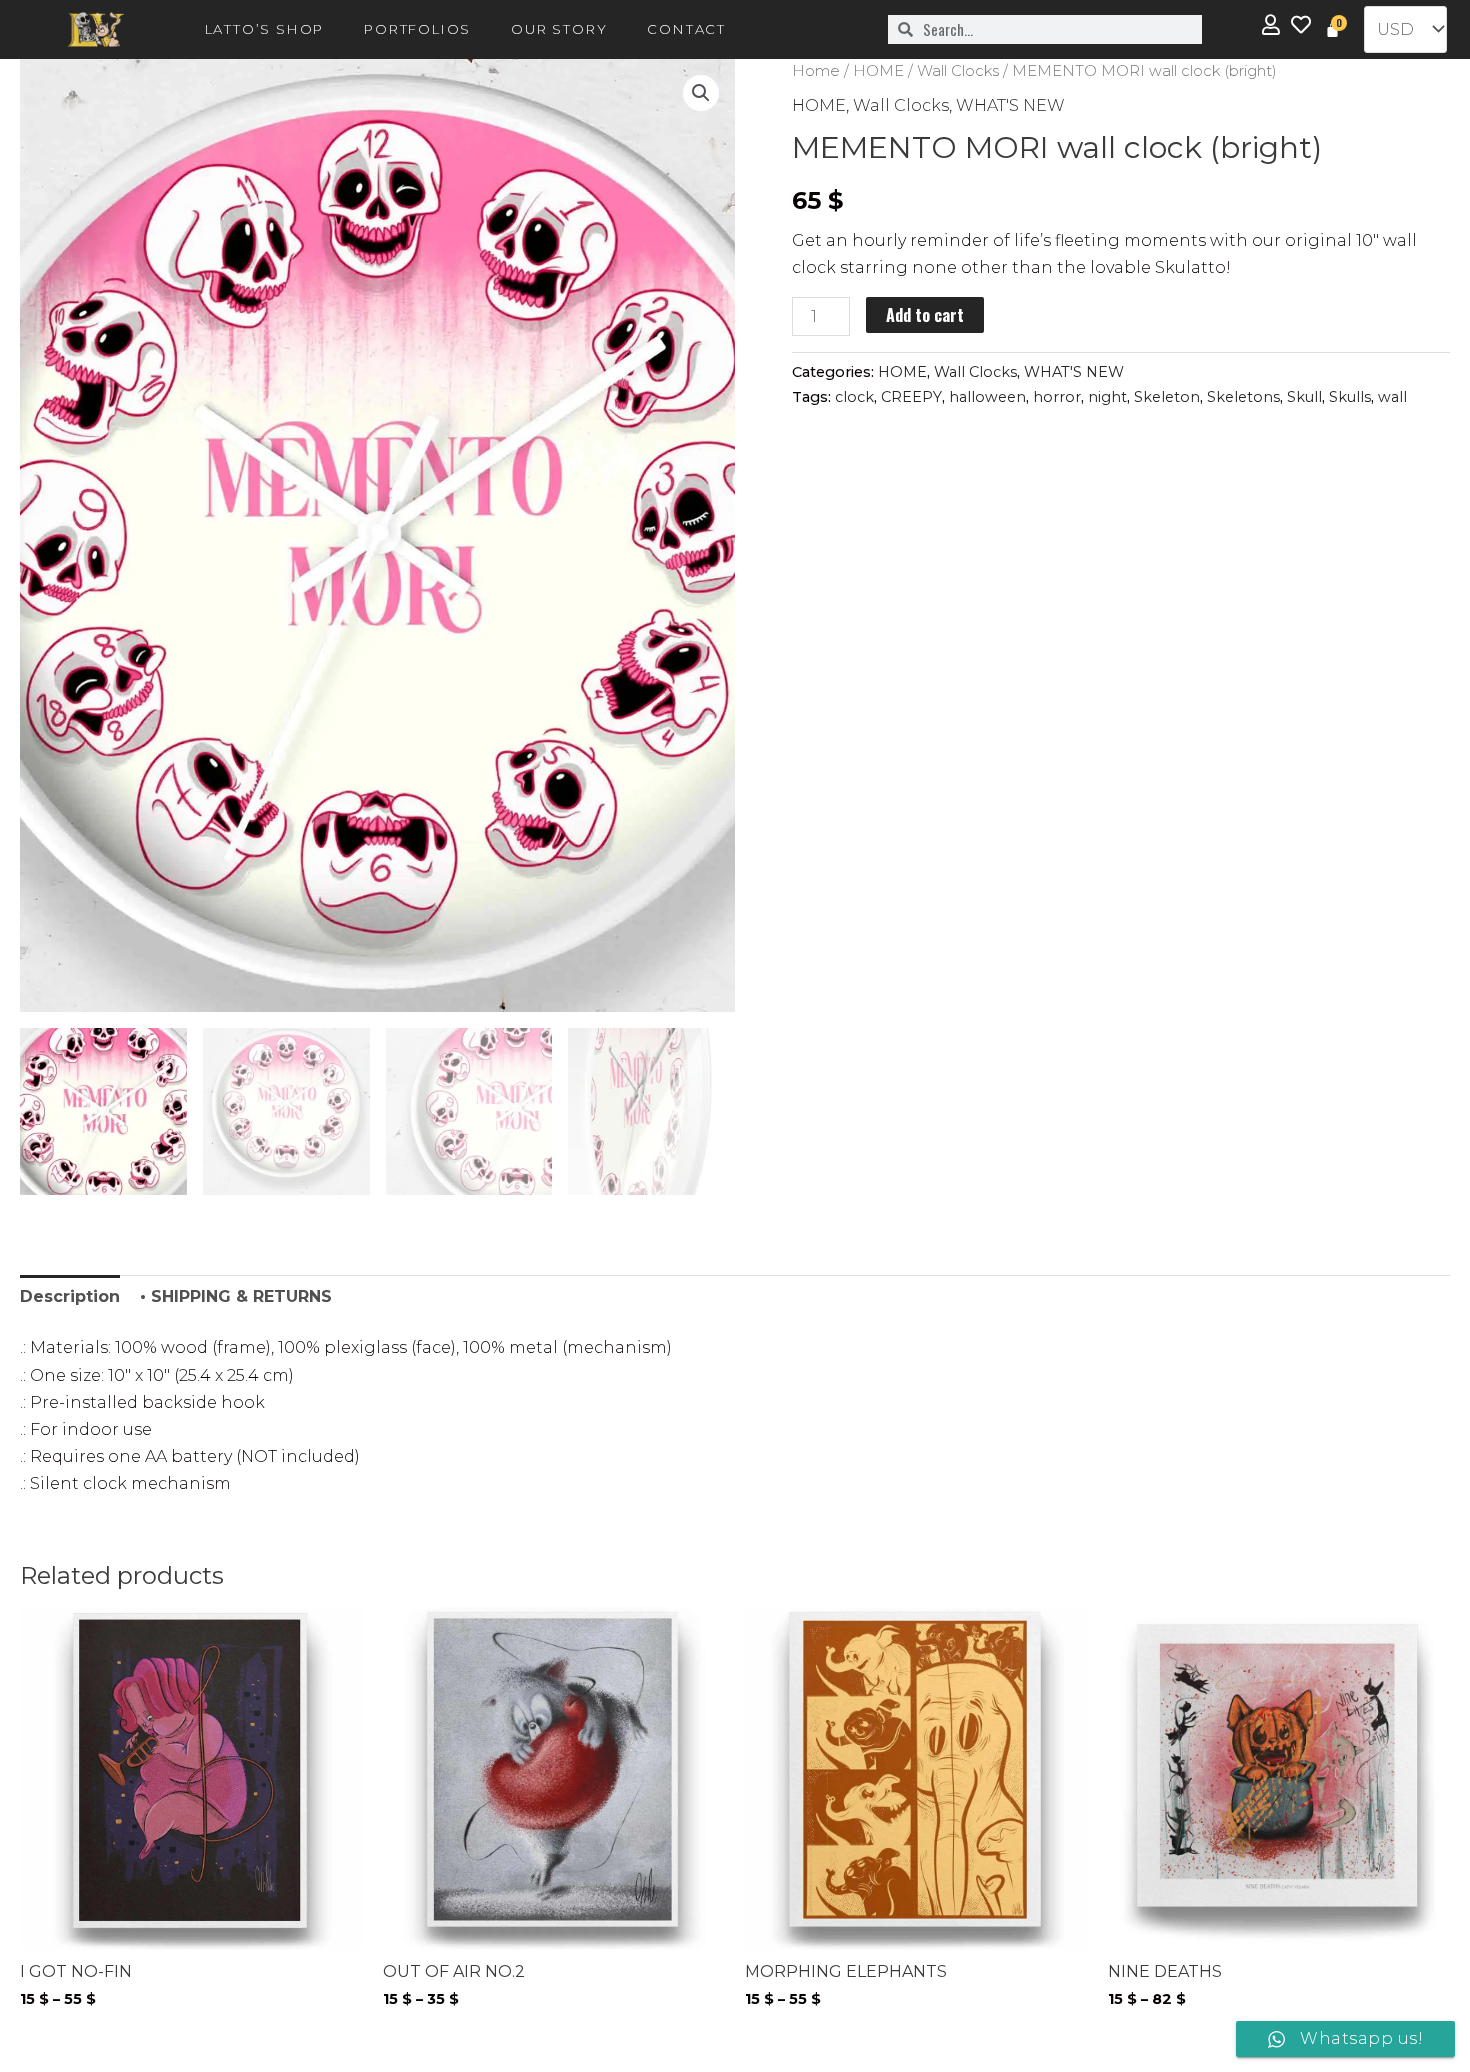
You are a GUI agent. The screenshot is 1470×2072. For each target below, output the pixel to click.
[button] (701, 93)
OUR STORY (559, 29)
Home (816, 71)
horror (1057, 397)
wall (1392, 397)
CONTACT (686, 29)
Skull (1304, 397)
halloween (987, 397)
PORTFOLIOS (417, 29)
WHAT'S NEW (1010, 105)
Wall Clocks (958, 71)
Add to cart (925, 315)
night (1107, 397)
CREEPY (911, 397)
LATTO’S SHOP (265, 29)
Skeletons (1243, 397)
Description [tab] (70, 1296)
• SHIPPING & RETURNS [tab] (236, 1296)
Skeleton (1167, 397)
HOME (878, 71)
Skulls (1350, 397)
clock (854, 397)
